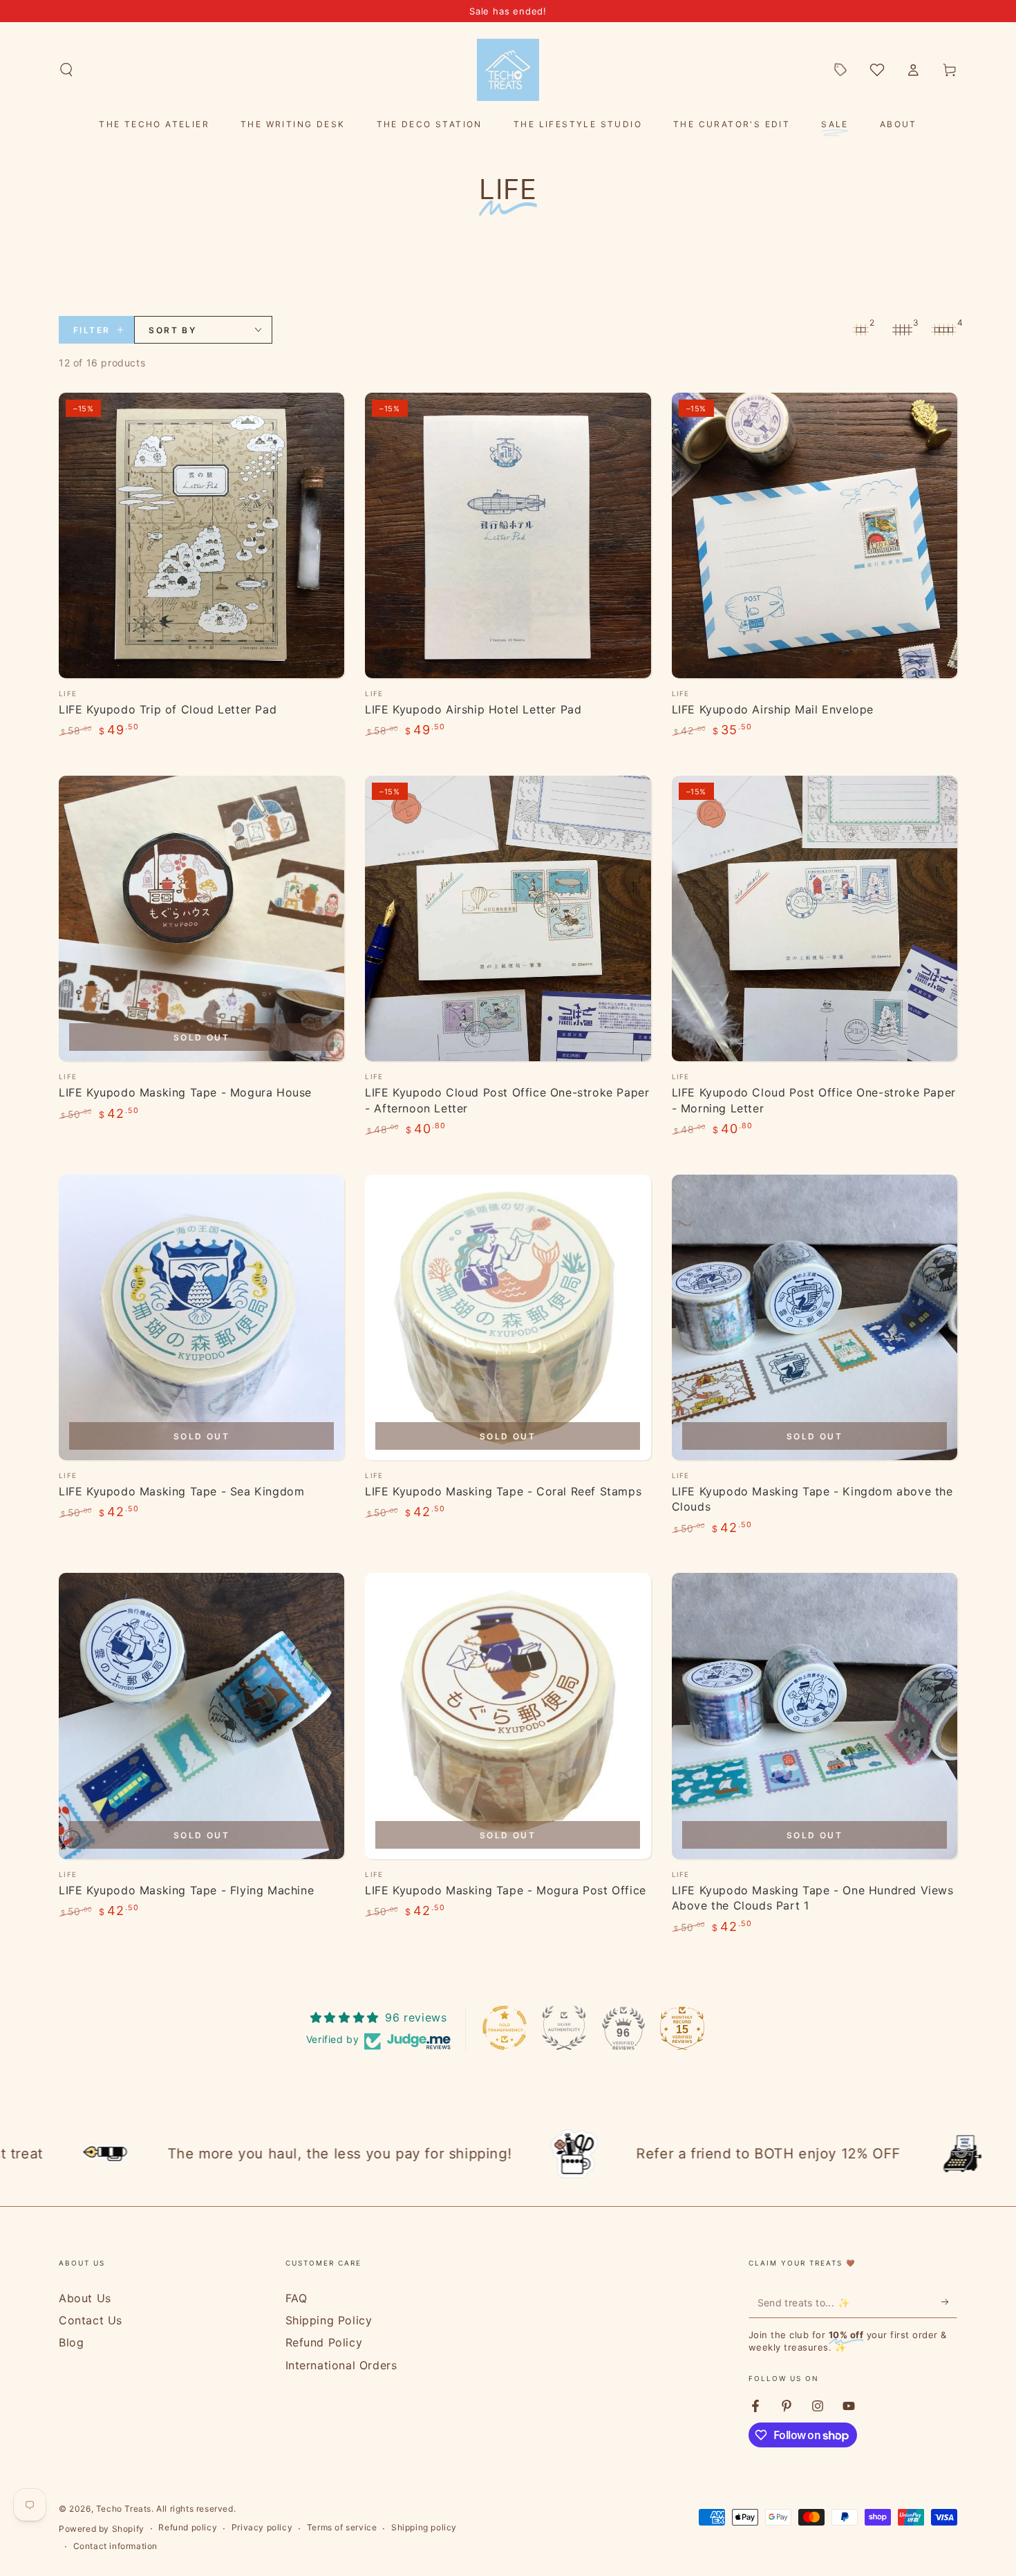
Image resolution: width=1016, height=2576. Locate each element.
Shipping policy (424, 2527)
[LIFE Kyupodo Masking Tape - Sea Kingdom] (201, 1317)
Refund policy (188, 2527)
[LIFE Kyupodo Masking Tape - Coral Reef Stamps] (508, 1317)
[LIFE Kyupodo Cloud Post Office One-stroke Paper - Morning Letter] (815, 918)
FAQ (297, 2298)
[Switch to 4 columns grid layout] (943, 330)
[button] (66, 70)
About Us (85, 2298)
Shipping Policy (329, 2320)
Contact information (115, 2546)
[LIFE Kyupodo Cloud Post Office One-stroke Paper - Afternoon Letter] (508, 918)
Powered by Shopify (102, 2529)
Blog (71, 2342)
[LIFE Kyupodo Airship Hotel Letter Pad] (508, 535)
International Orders (341, 2365)
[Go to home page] (508, 70)
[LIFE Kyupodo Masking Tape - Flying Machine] (201, 1716)
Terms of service (342, 2527)
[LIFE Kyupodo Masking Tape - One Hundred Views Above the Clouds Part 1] (815, 1716)
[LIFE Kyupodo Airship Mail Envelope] (815, 535)
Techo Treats (124, 2509)
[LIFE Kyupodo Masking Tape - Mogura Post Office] (508, 1716)
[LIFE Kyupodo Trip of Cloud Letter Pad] (201, 535)
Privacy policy (262, 2527)
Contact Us (91, 2320)
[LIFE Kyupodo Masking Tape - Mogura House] (201, 918)
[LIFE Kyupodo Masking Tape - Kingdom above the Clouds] (815, 1317)
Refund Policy (324, 2342)
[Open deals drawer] (840, 70)
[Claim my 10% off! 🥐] (949, 2302)
